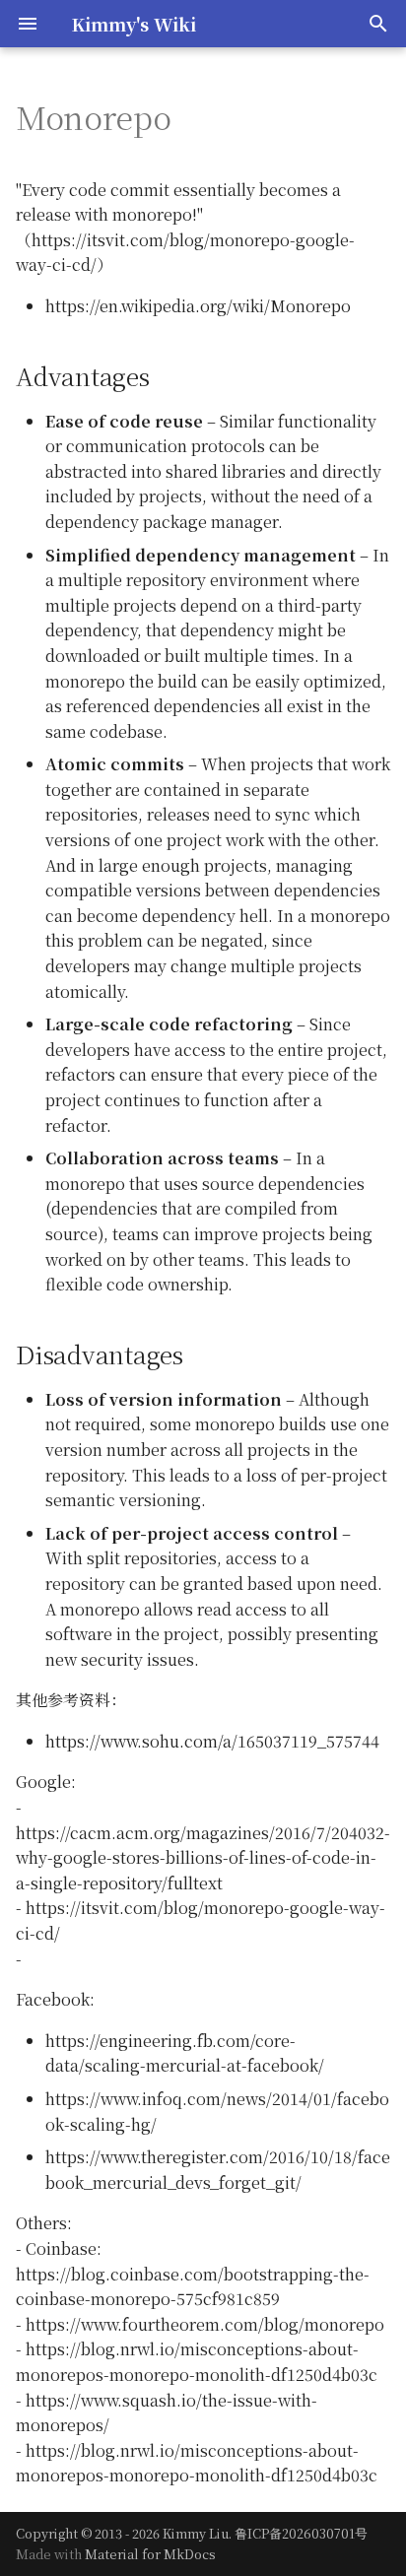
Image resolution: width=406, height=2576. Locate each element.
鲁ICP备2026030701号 (301, 2533)
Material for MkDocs (150, 2554)
